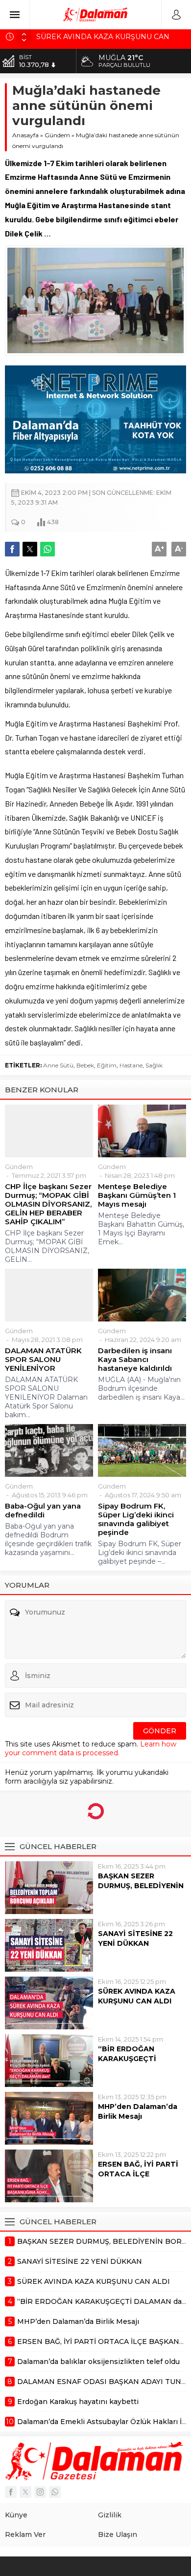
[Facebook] (11, 2492)
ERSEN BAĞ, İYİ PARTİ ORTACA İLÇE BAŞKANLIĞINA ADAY (138, 2174)
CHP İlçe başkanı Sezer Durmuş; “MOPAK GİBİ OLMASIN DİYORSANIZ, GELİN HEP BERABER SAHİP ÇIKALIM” (48, 1204)
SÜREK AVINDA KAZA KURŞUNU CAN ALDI (137, 1996)
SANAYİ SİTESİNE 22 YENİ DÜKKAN (135, 1938)
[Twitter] (25, 2492)
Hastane (131, 1065)
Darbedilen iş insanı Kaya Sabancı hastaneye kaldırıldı (135, 1360)
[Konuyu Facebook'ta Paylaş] (12, 549)
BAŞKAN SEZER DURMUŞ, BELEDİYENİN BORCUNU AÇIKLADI (141, 1886)
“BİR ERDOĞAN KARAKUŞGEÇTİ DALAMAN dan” (127, 2059)
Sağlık (154, 1065)
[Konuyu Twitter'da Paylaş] (30, 549)
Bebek (85, 1065)
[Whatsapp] (55, 2492)
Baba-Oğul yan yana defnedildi (43, 1511)
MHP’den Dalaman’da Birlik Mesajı (138, 2111)
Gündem (57, 135)
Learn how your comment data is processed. (91, 1748)
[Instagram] (40, 2492)
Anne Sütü (58, 1065)
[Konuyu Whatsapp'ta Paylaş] (48, 549)
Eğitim (107, 1065)
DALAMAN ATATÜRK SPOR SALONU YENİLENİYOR (43, 1360)
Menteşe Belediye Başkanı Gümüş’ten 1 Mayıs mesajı (137, 1195)
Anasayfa (25, 135)
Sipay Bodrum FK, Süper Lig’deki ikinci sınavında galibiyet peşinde (136, 1519)
